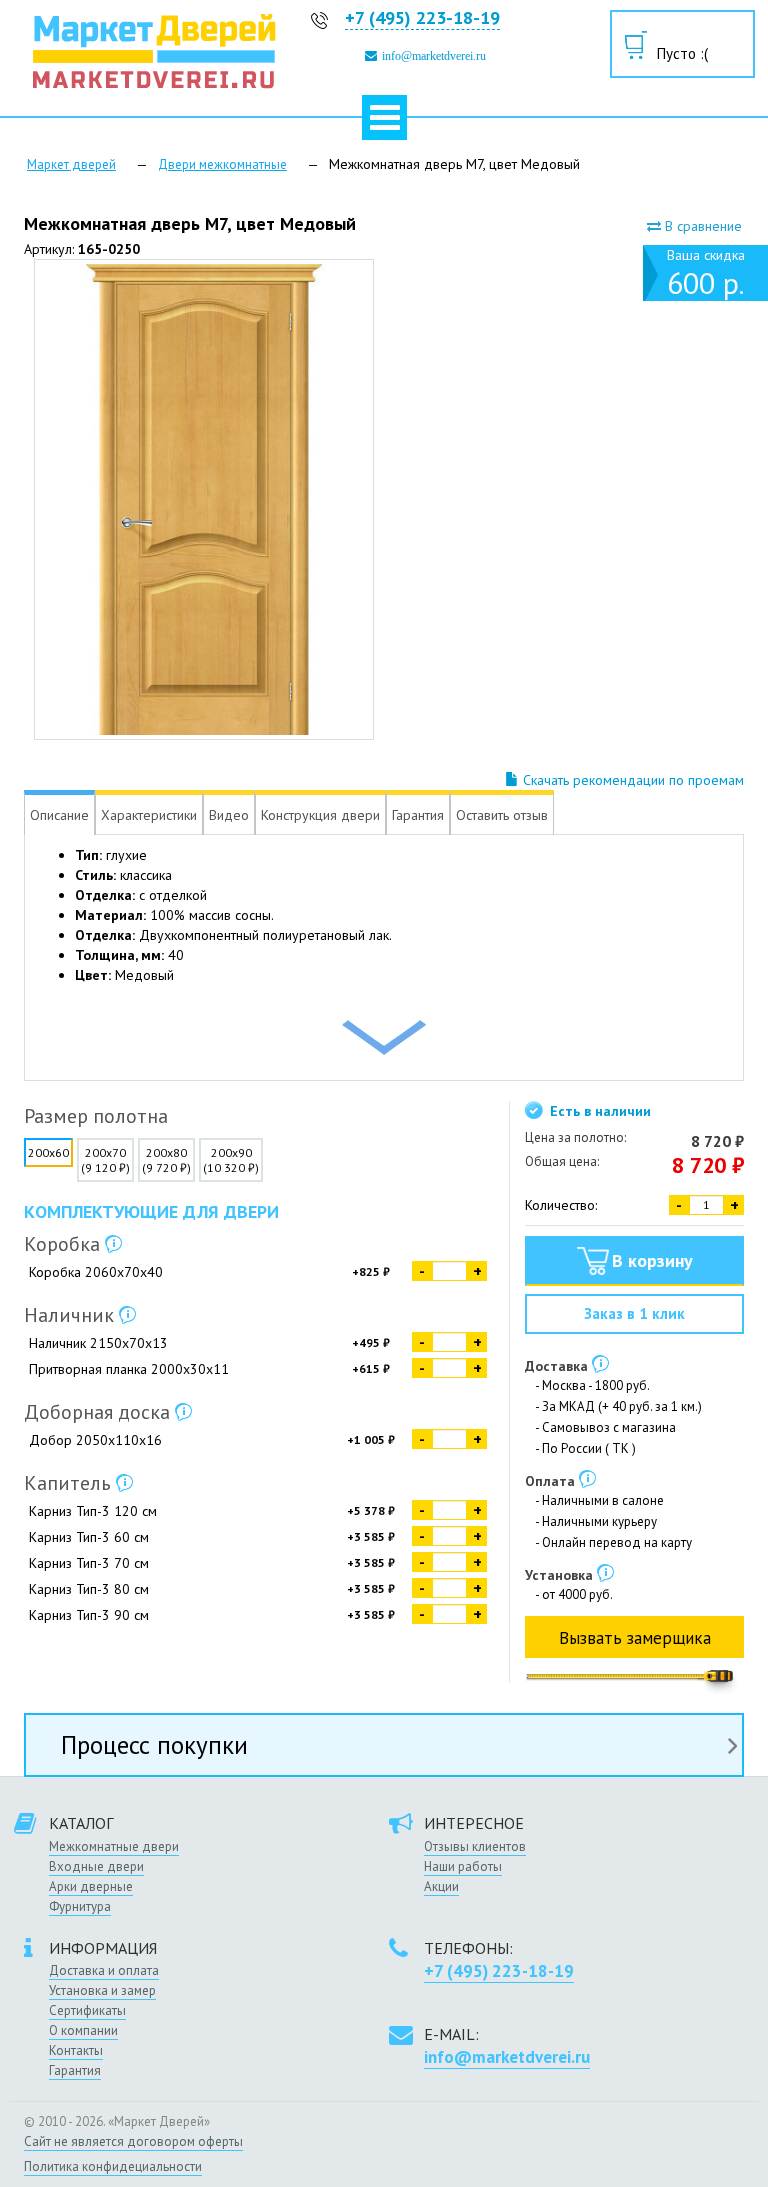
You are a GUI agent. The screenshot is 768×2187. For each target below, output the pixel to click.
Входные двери (96, 1866)
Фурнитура (80, 1906)
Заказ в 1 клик (634, 1313)
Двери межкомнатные (222, 164)
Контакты (76, 2050)
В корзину (652, 1260)
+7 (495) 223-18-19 (422, 17)
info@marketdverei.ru (434, 56)
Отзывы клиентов (475, 1846)
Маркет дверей (71, 164)
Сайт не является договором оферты (133, 2141)
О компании (83, 2030)
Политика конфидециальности (113, 2166)
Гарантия (75, 2070)
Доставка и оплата (104, 1970)
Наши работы (463, 1866)
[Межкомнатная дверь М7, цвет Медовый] (204, 499)
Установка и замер (102, 1990)
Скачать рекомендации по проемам (631, 780)
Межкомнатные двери (114, 1846)
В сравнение (701, 226)
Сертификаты (87, 2010)
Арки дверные (91, 1886)
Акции (441, 1886)
